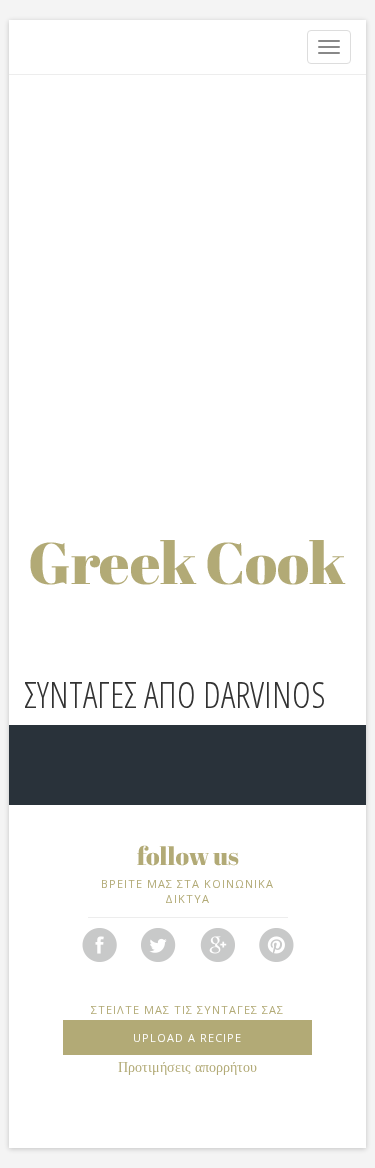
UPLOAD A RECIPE (187, 1037)
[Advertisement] (187, 282)
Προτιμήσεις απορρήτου (187, 1067)
